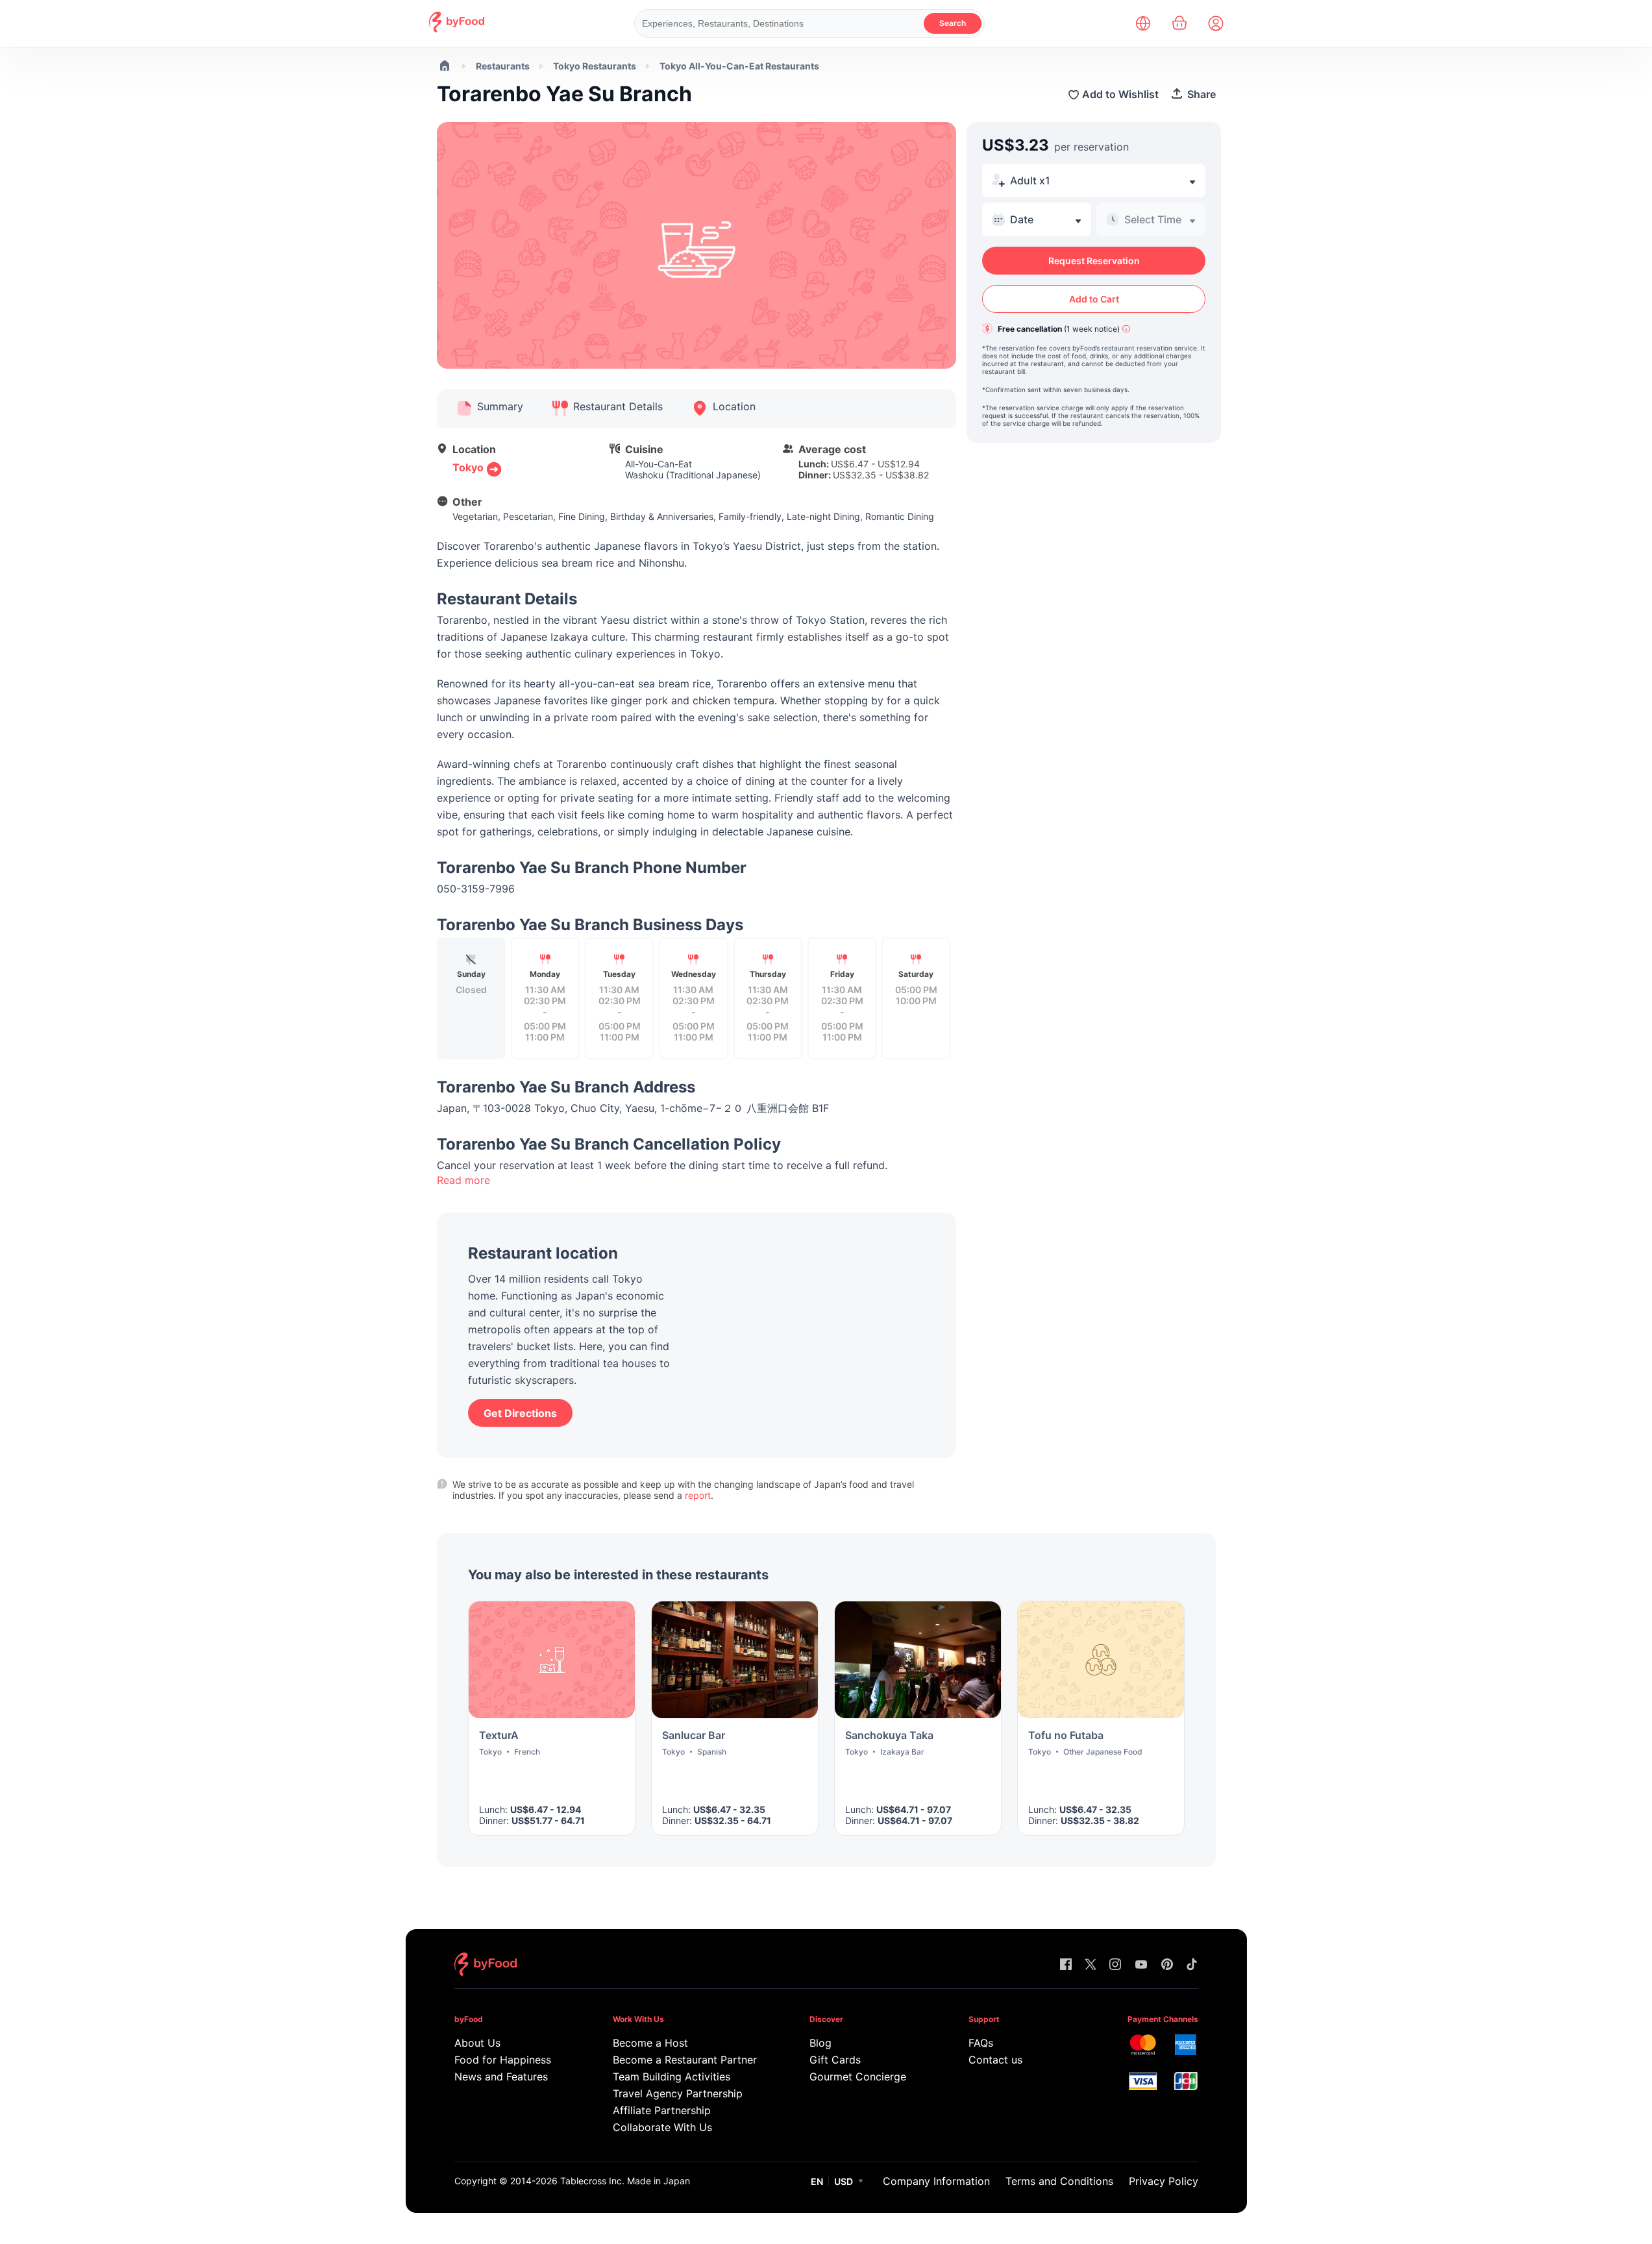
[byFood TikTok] (1192, 1965)
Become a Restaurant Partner (684, 2060)
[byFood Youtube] (1141, 1965)
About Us (477, 2043)
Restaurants (503, 66)
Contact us (995, 2060)
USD (844, 2181)
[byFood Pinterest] (1167, 1965)
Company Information (936, 2181)
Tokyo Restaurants (595, 66)
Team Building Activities (672, 2077)
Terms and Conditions (1059, 2181)
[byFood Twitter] (1091, 1965)
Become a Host (650, 2043)
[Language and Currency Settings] (1143, 23)
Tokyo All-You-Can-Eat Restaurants (739, 66)
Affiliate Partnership (662, 2110)
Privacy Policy (1164, 2181)
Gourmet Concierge (858, 2077)
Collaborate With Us (662, 2127)
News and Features (501, 2077)
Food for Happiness (503, 2060)
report (698, 1495)
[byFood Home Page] (457, 29)
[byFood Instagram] (1115, 1965)
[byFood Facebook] (1066, 1965)
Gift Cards (835, 2060)
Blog (820, 2043)
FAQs (981, 2043)
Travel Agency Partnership (678, 2093)
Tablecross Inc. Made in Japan (625, 2181)
